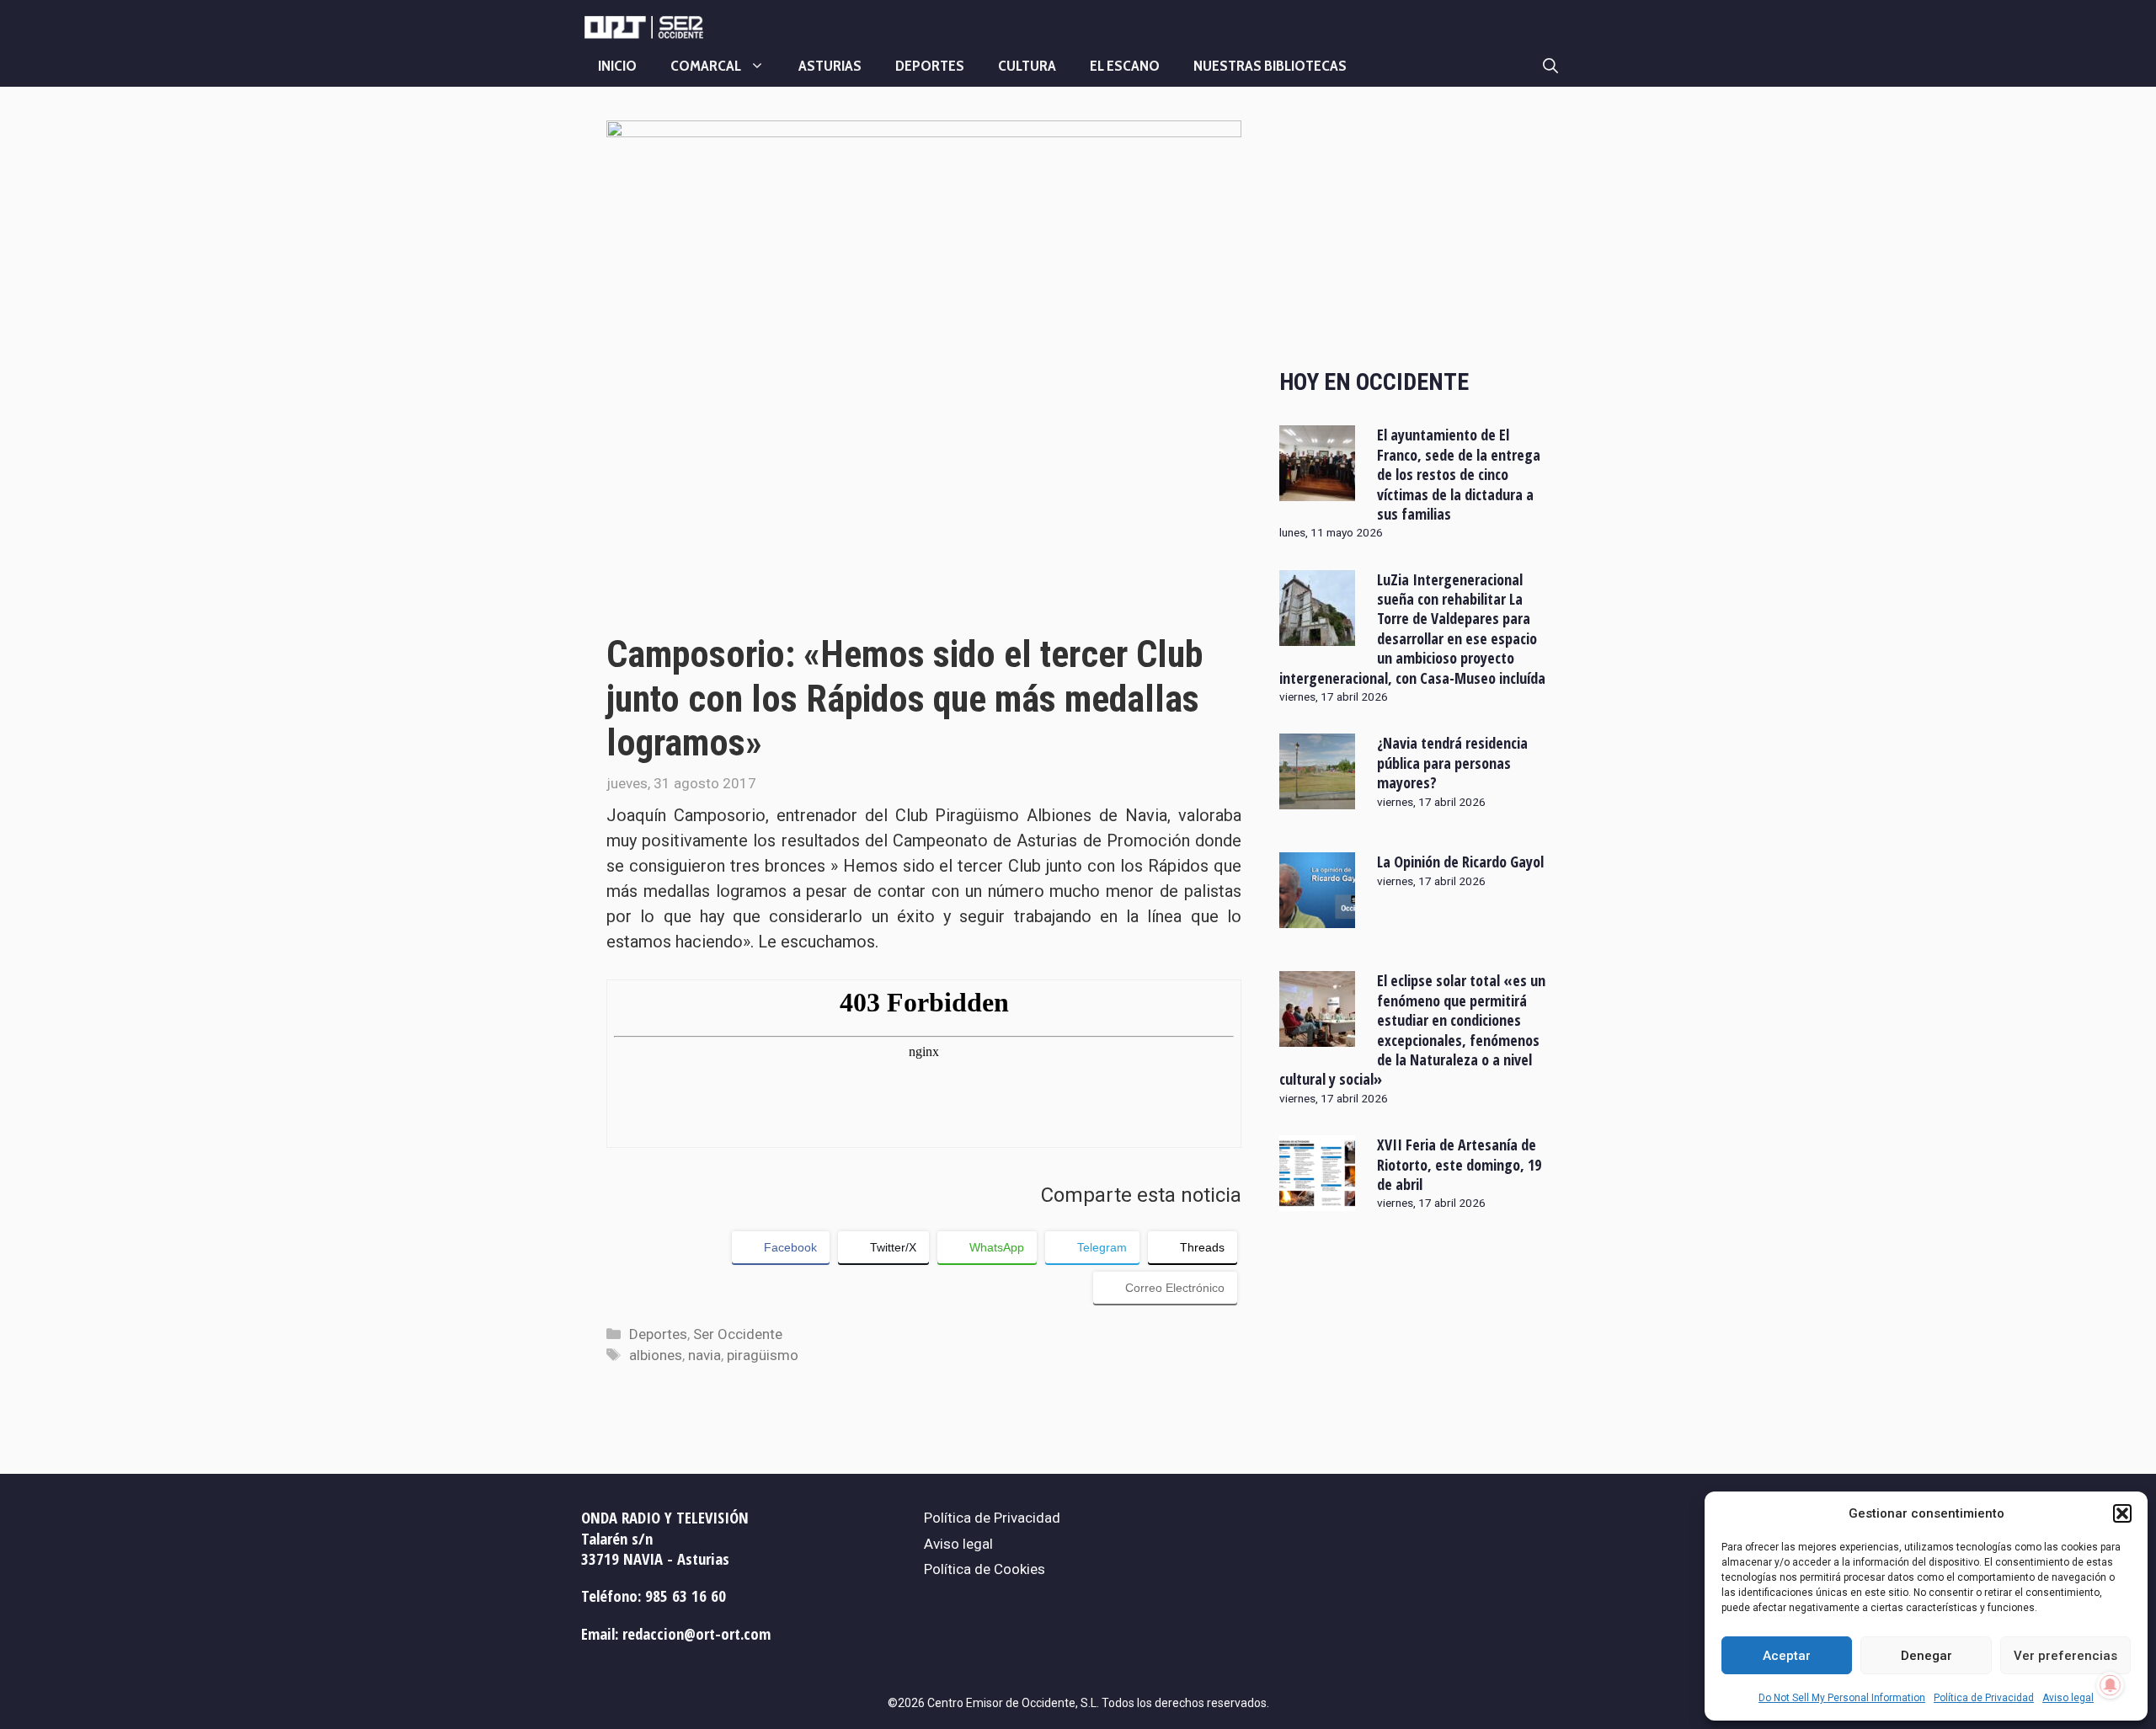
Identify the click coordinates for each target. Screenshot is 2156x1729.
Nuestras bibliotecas (1270, 66)
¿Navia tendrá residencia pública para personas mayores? (1452, 763)
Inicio (617, 66)
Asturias (830, 66)
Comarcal (706, 66)
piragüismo (763, 1355)
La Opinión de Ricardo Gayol (1460, 862)
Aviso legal (2068, 1698)
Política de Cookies (985, 1569)
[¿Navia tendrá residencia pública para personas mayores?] (1317, 798)
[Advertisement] (1414, 230)
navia (704, 1355)
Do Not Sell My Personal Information (1842, 1698)
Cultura (1027, 66)
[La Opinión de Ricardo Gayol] (1317, 917)
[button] (2122, 1513)
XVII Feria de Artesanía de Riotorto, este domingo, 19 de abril (1459, 1164)
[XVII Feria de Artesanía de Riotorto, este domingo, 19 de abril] (1317, 1200)
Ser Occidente (738, 1334)
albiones (656, 1355)
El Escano (1125, 66)
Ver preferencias (2065, 1656)
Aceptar (1787, 1656)
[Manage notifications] (2111, 1685)
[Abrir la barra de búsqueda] (1550, 66)
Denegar (1927, 1656)
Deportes (930, 66)
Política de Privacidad (1984, 1698)
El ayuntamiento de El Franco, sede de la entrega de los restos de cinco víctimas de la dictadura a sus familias (1459, 474)
